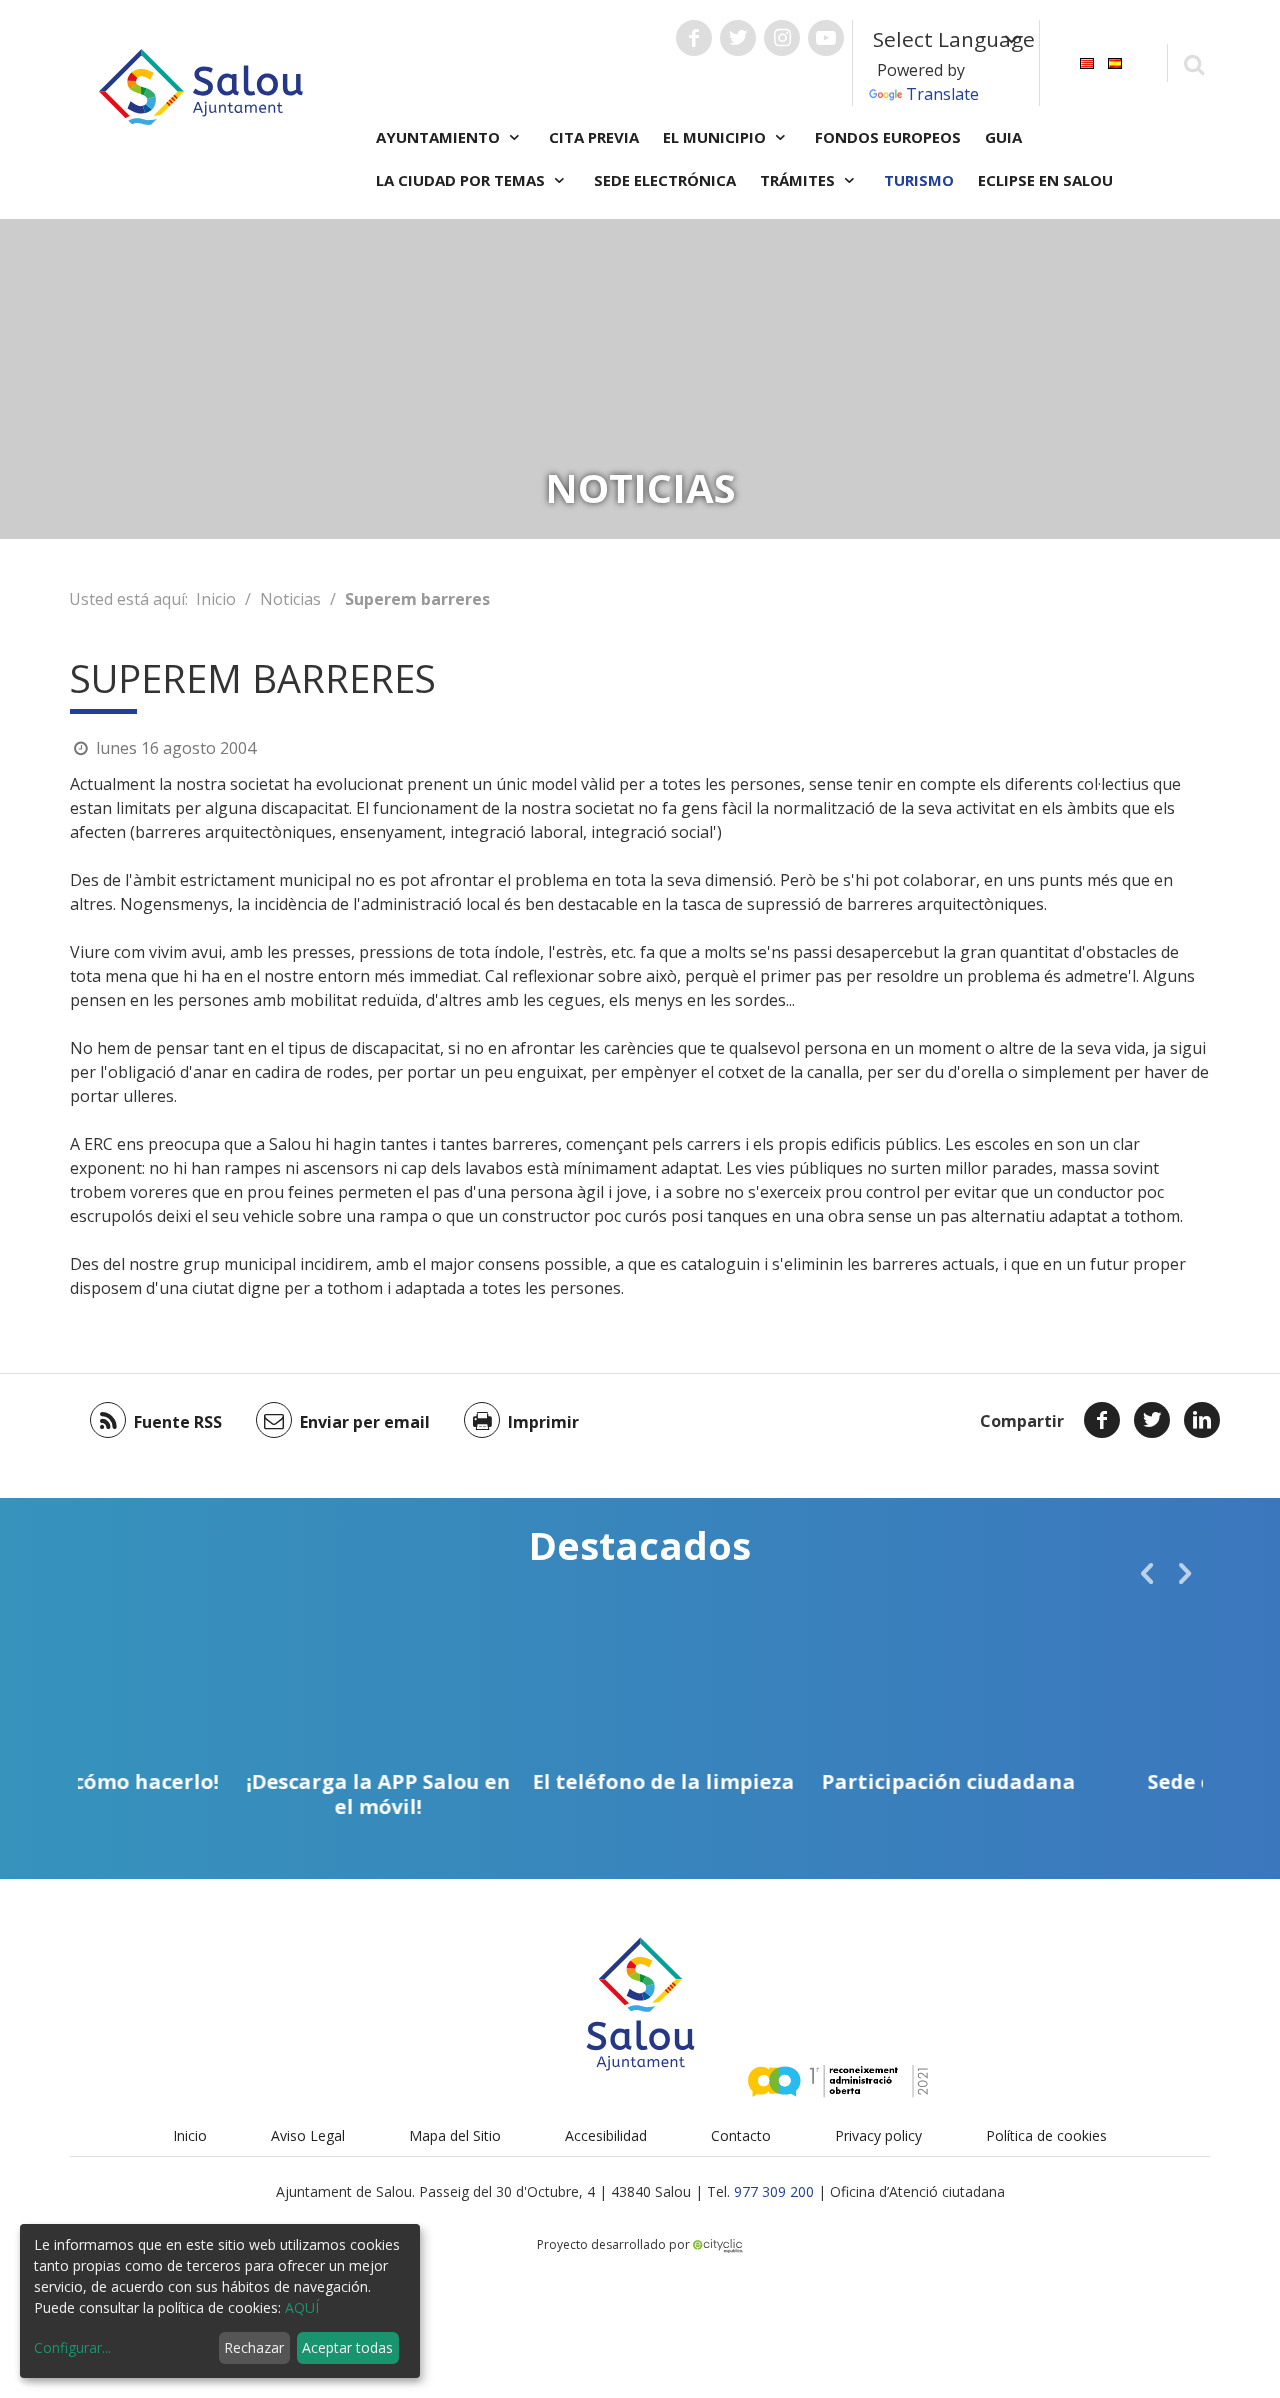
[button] (1147, 1573)
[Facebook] (1102, 1420)
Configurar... (72, 2347)
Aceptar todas (347, 2347)
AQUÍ (302, 2307)
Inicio (216, 599)
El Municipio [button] (716, 137)
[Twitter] (1152, 1420)
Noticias (290, 599)
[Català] (1087, 61)
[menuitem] (1087, 61)
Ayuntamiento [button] (440, 137)
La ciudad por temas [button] (462, 180)
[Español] (1115, 61)
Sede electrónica (665, 180)
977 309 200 (774, 2191)
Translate (942, 94)
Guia (1003, 137)
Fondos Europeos (888, 137)
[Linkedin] (1202, 1420)
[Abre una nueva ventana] (694, 38)
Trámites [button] (799, 180)
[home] (201, 85)
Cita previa (594, 137)
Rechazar (254, 2347)
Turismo (919, 180)
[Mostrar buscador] (1193, 63)
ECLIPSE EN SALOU (1045, 180)
